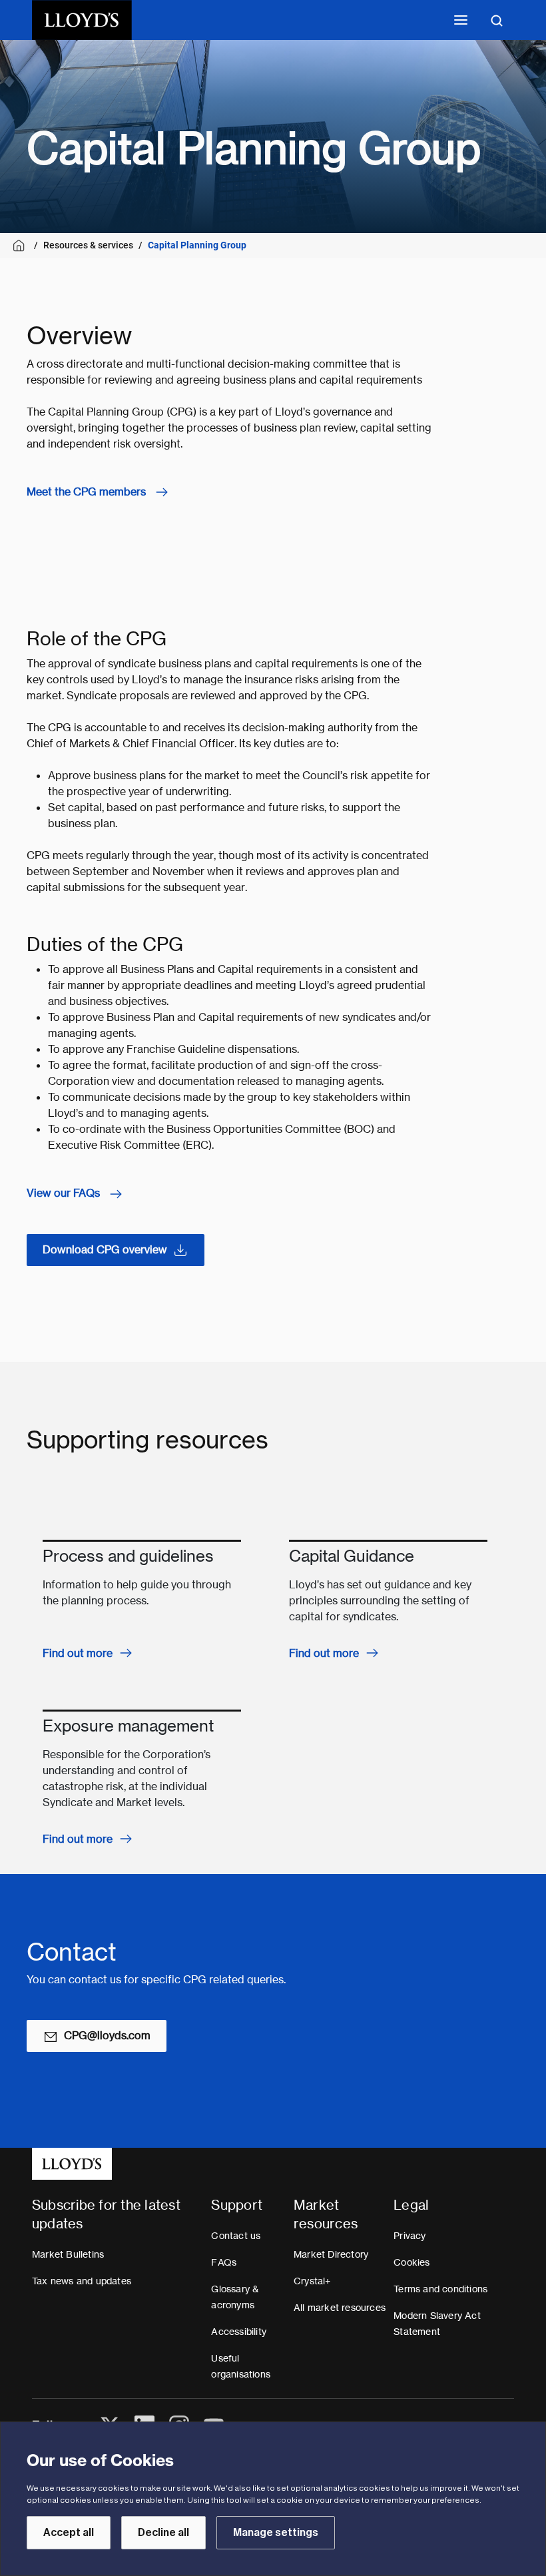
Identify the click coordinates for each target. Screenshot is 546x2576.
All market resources (340, 2308)
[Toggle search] (497, 20)
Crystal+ (312, 2281)
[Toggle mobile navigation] (461, 20)
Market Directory (331, 2254)
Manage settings (276, 2533)
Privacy (409, 2236)
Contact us (236, 2236)
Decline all (163, 2533)
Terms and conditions (440, 2289)
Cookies (411, 2262)
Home (21, 245)
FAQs (224, 2262)
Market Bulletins (68, 2254)
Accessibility (239, 2332)
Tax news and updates (82, 2281)
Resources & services (88, 245)
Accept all (69, 2533)
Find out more (78, 1653)
